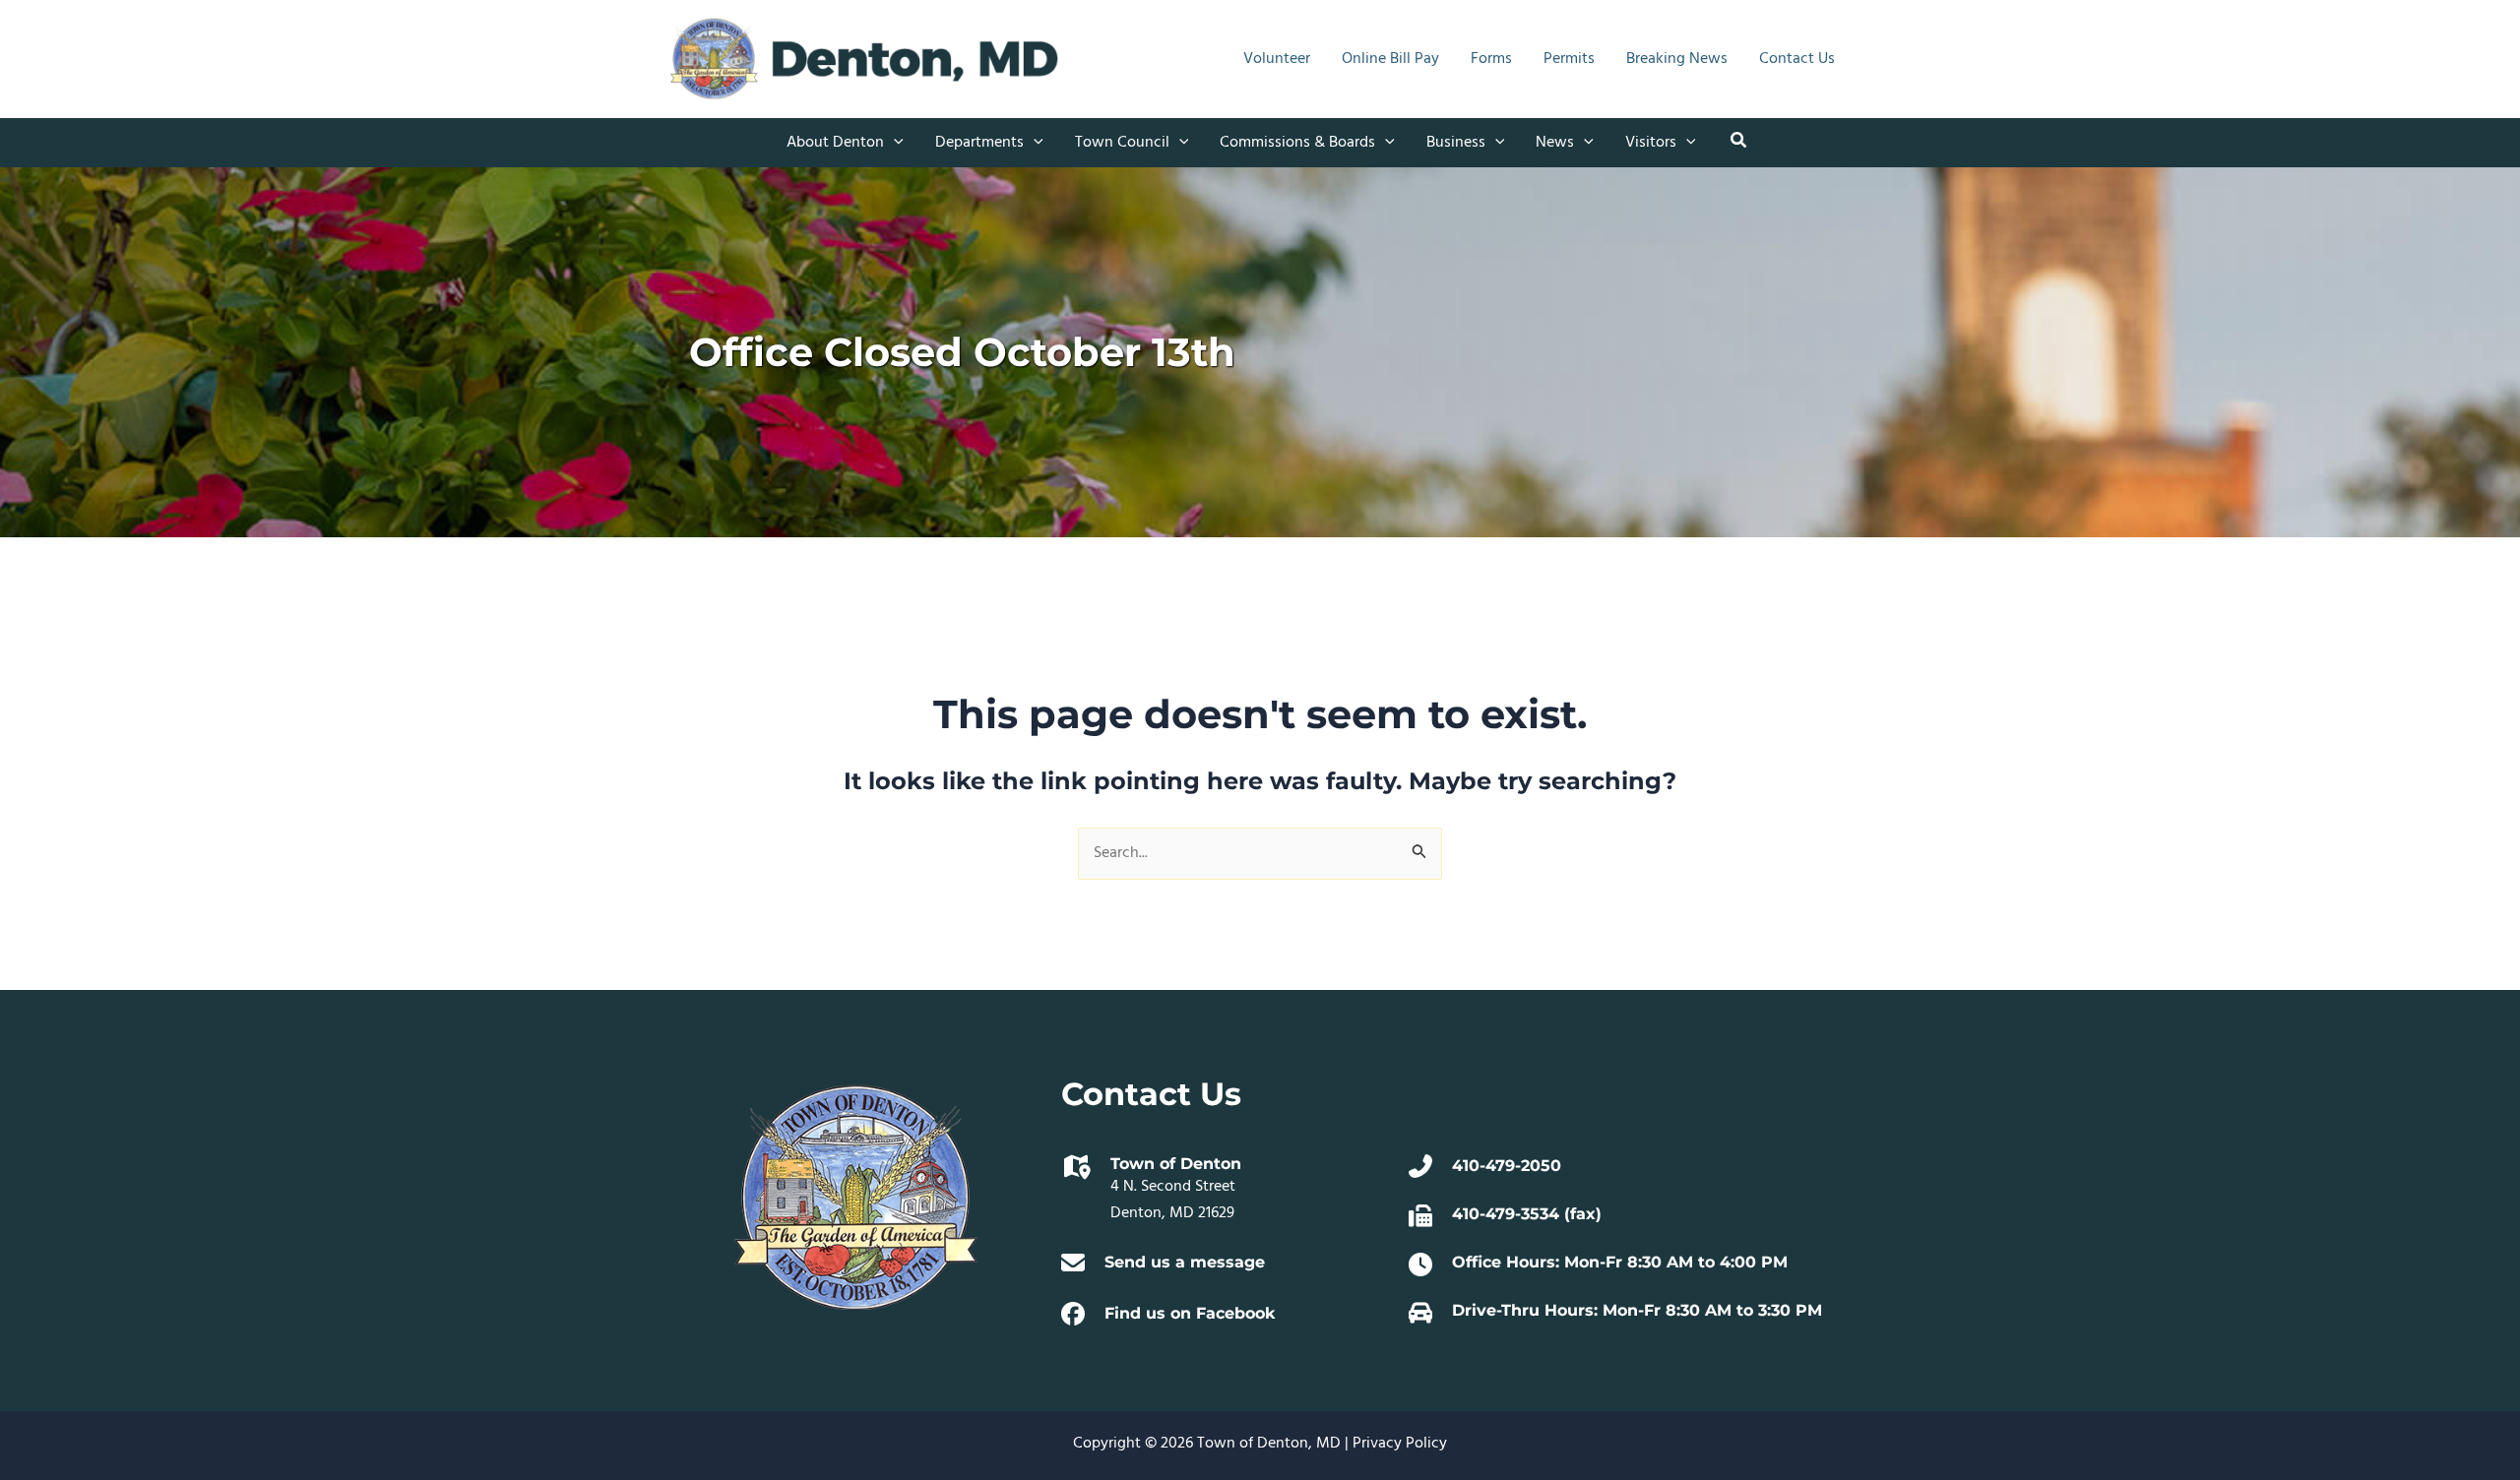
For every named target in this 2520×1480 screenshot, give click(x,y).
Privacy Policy (1400, 1444)
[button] (894, 143)
